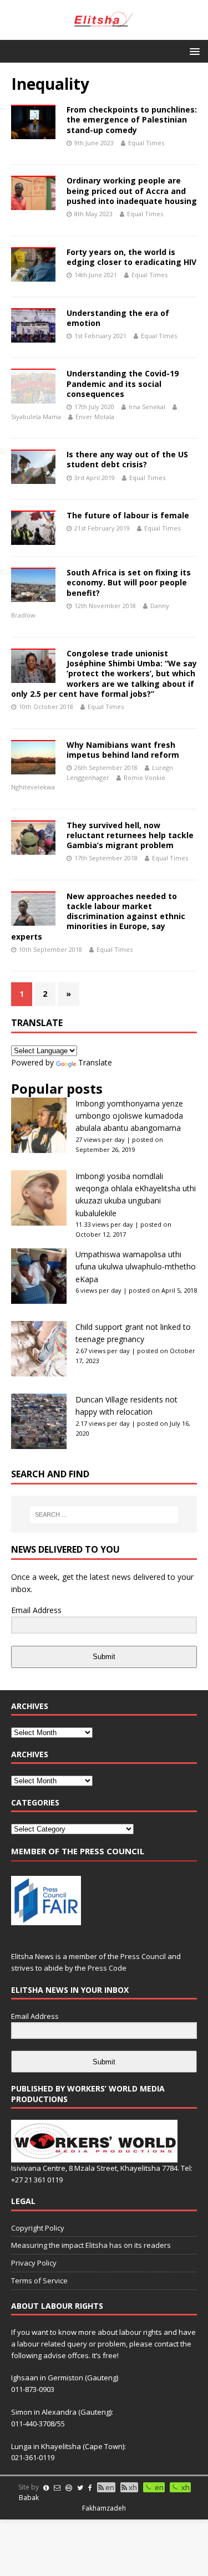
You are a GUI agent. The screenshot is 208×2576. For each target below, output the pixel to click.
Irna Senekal (147, 407)
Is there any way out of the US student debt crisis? (127, 459)
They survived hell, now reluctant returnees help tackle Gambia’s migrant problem (130, 835)
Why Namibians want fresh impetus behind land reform (123, 750)
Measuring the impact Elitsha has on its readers (91, 2245)
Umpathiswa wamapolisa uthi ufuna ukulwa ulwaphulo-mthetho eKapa (136, 1267)
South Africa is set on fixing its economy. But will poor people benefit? (129, 582)
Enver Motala (95, 417)
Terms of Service (39, 2281)
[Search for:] (104, 1514)
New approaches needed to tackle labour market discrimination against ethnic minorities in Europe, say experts (98, 916)
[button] (193, 51)
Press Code (107, 1968)
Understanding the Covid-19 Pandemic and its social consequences (123, 383)
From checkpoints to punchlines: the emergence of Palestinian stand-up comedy (132, 119)
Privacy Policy (34, 2263)
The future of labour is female (128, 515)
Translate (95, 1062)
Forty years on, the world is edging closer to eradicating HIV (131, 257)
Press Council (143, 1956)
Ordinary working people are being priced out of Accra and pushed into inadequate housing (132, 190)
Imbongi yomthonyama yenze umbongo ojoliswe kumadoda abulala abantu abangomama (129, 1116)
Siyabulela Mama (36, 417)
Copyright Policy (38, 2228)
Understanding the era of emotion (118, 318)
